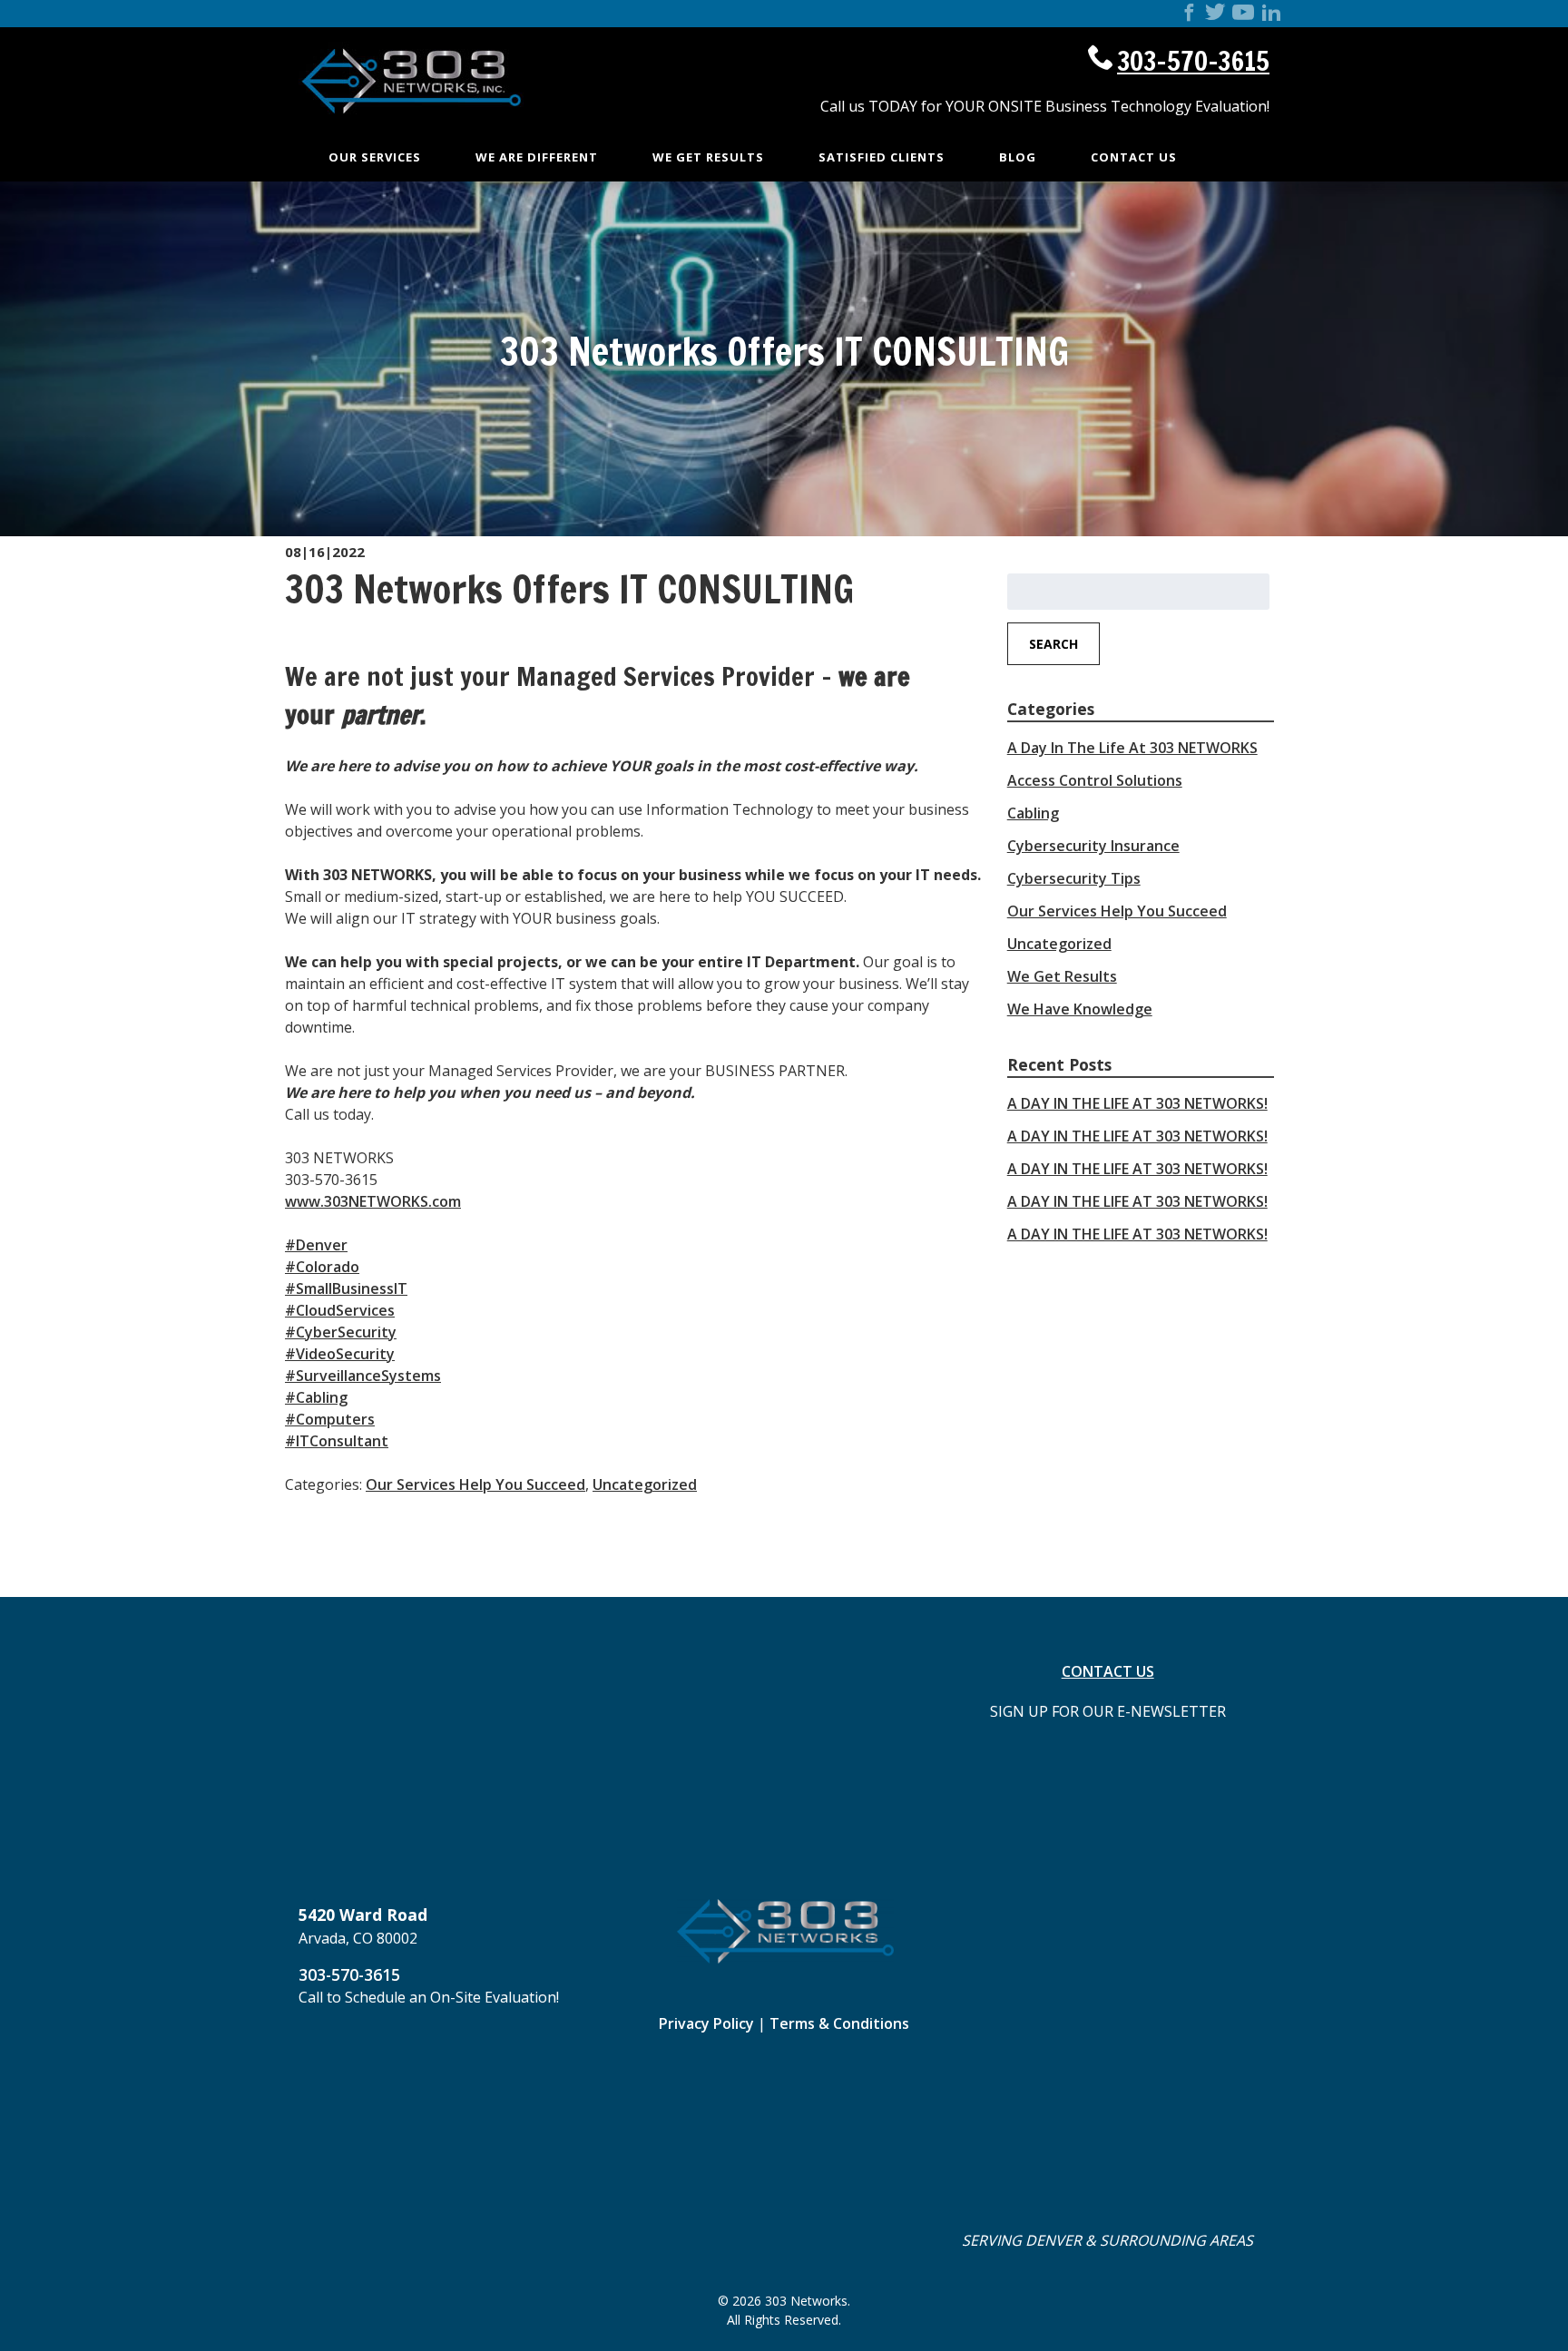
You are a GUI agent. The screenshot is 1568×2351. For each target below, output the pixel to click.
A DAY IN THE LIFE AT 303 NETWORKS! (1137, 1103)
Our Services (375, 157)
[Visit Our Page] (1189, 15)
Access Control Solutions (1095, 780)
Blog (1018, 157)
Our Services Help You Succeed (475, 1484)
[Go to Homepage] (412, 131)
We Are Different (537, 157)
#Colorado (322, 1267)
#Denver (316, 1245)
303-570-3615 (1193, 61)
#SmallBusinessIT (346, 1288)
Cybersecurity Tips (1074, 878)
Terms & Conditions (839, 2023)
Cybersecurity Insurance (1093, 846)
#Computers (330, 1419)
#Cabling (316, 1397)
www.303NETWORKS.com (373, 1201)
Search (1053, 644)
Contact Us (1134, 157)
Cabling (1033, 813)
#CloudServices (340, 1310)
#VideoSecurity (340, 1354)
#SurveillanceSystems (363, 1376)
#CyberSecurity (341, 1332)
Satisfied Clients (882, 157)
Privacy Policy (706, 2023)
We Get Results (708, 157)
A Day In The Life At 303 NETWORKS (1132, 748)
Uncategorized (645, 1484)
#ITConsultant (337, 1441)
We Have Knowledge (1080, 1009)
